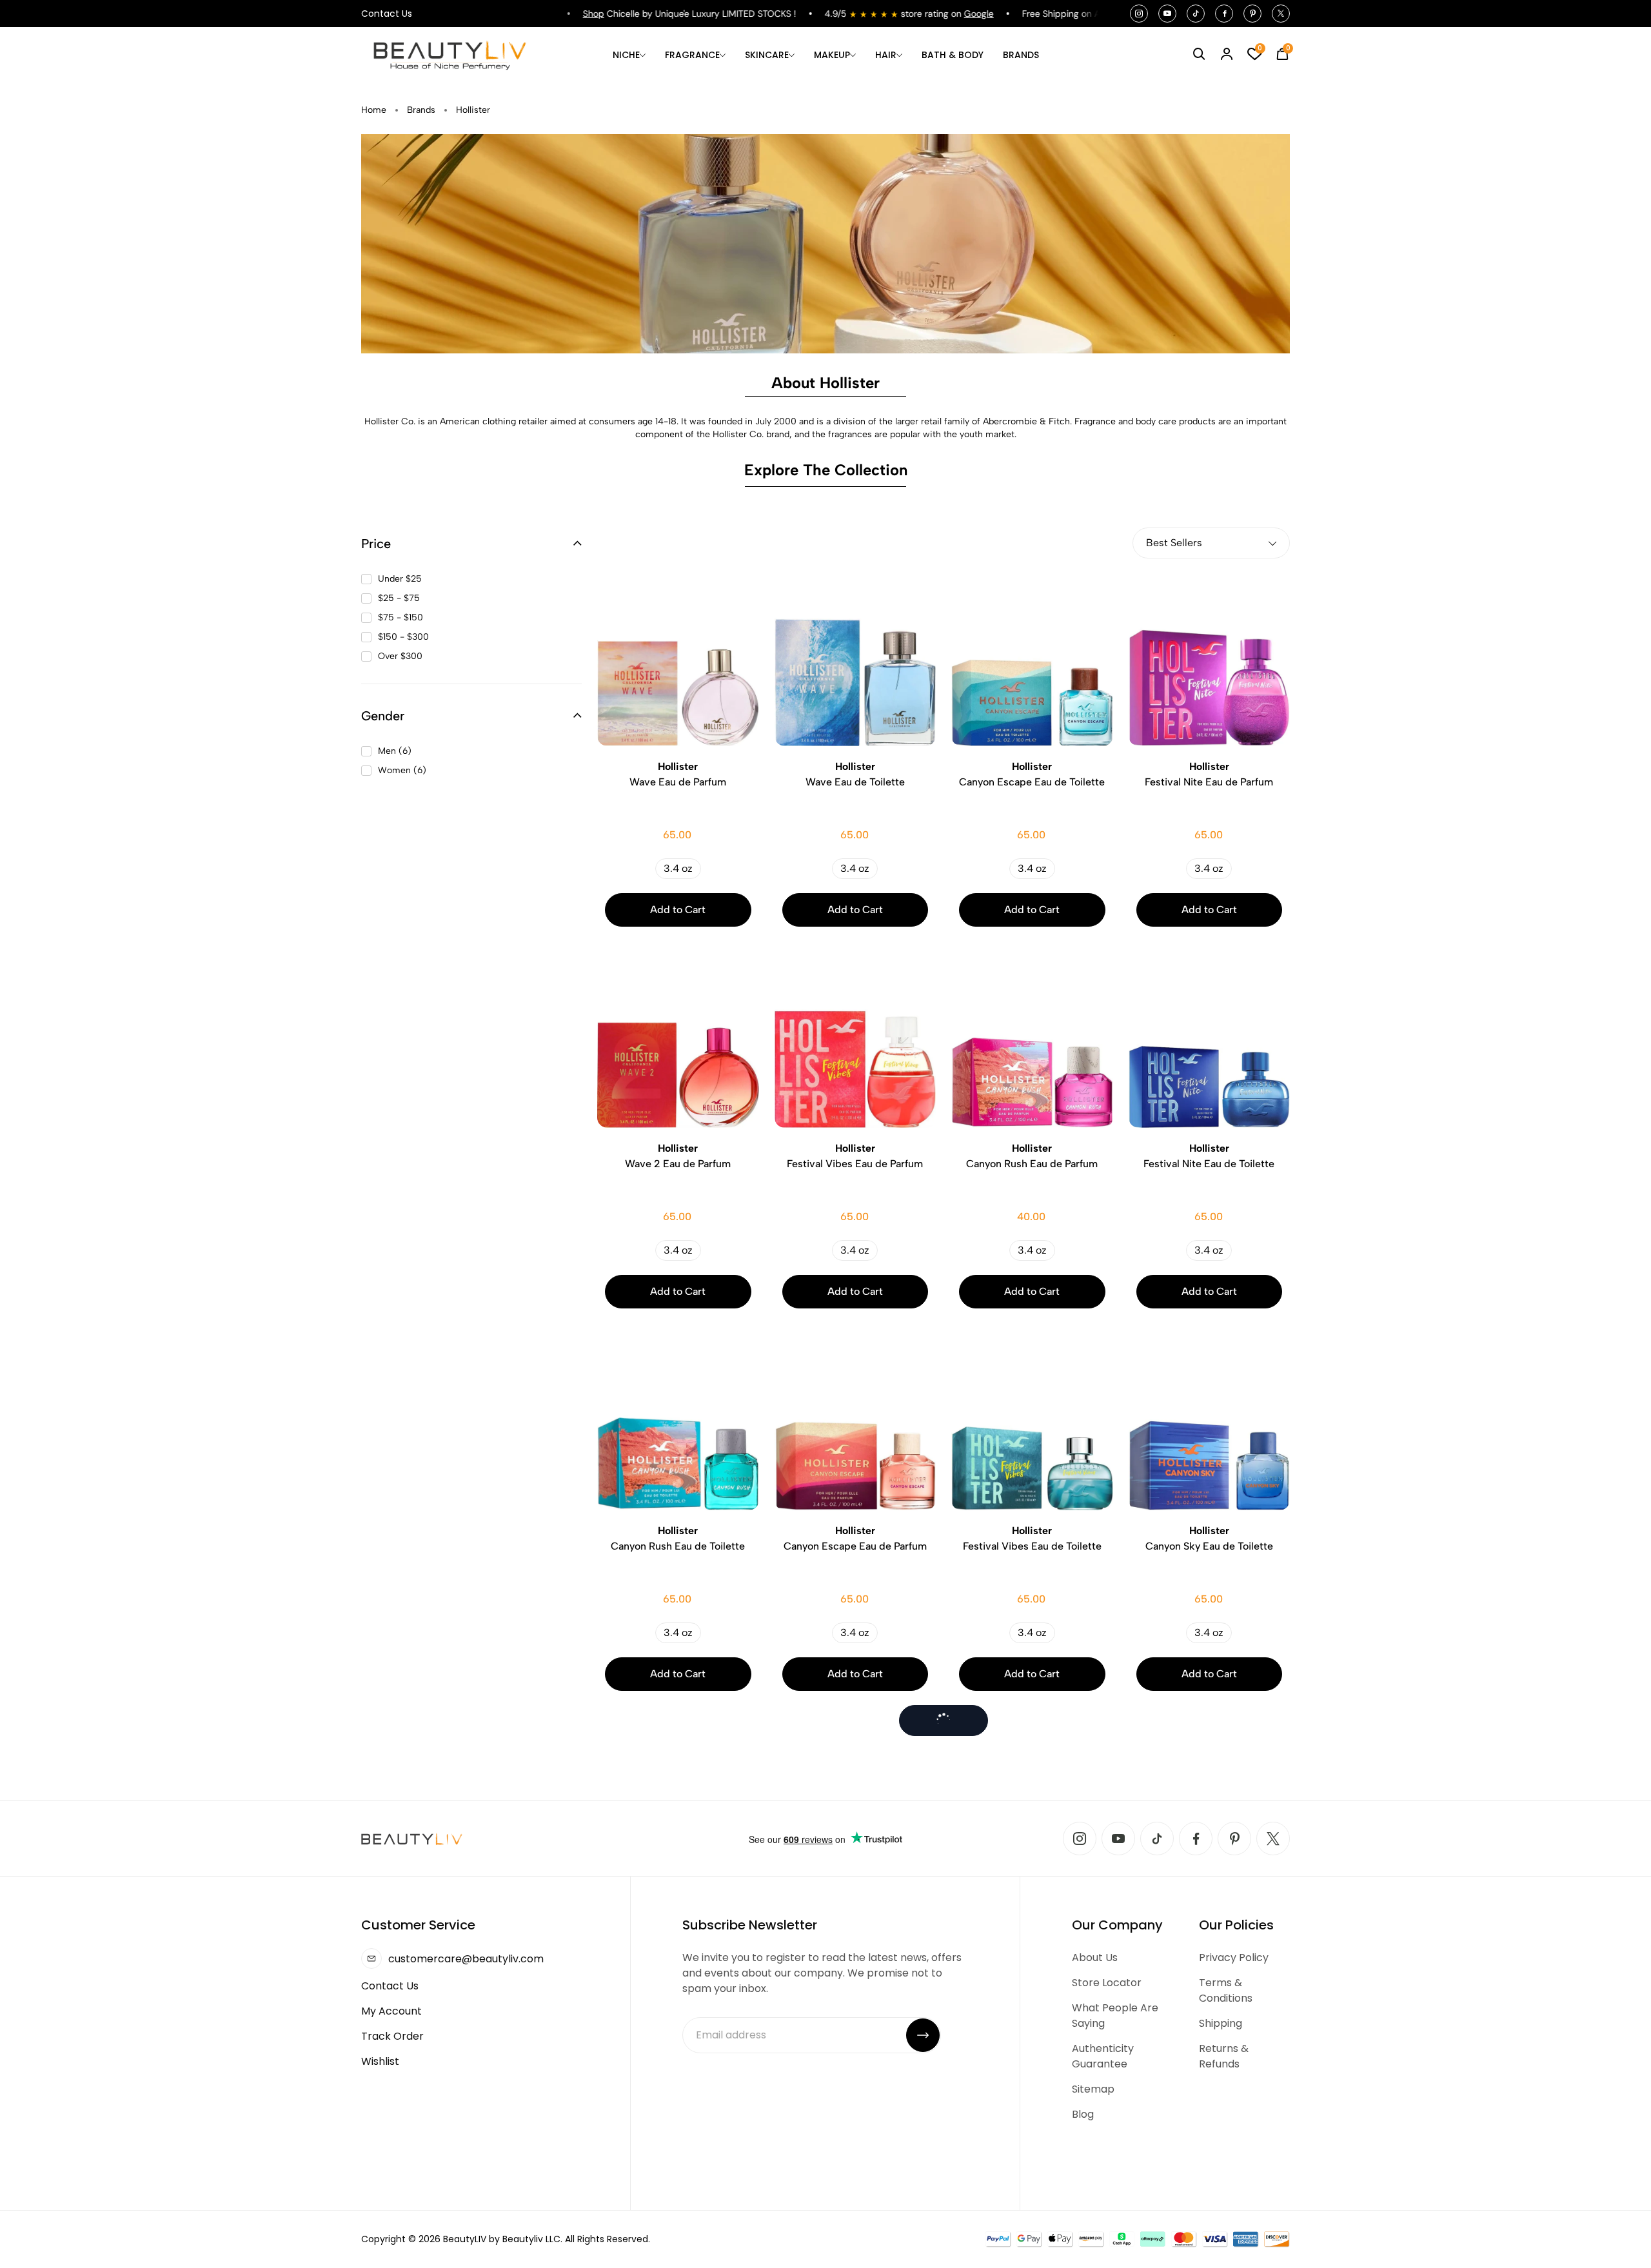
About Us (1095, 1957)
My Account (391, 2011)
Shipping (1221, 2023)
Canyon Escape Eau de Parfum (855, 1538)
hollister (473, 110)
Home (374, 110)
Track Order (392, 2036)
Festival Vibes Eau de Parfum (855, 1156)
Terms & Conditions (1226, 1990)
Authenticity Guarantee (1103, 2056)
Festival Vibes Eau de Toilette (1032, 1538)
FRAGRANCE (692, 55)
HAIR (886, 55)
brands (421, 110)
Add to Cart (678, 910)
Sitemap (1093, 2089)
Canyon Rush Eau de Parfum (1032, 1156)
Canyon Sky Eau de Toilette (1209, 1538)
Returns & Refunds (1224, 2056)
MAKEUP (832, 55)
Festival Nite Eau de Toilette (1209, 1156)
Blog (1083, 2114)
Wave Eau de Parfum (678, 774)
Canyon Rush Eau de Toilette (678, 1538)
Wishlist (380, 2061)
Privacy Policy (1234, 1957)
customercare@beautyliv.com (466, 1959)
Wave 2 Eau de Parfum (678, 1156)
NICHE (626, 55)
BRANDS (1021, 55)
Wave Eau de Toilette (855, 774)
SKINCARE (767, 55)
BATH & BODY (953, 55)
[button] (471, 544)
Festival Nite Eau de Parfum (1209, 774)
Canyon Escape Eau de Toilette (1032, 774)
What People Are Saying (1115, 2016)
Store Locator (1107, 1983)
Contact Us (387, 14)
